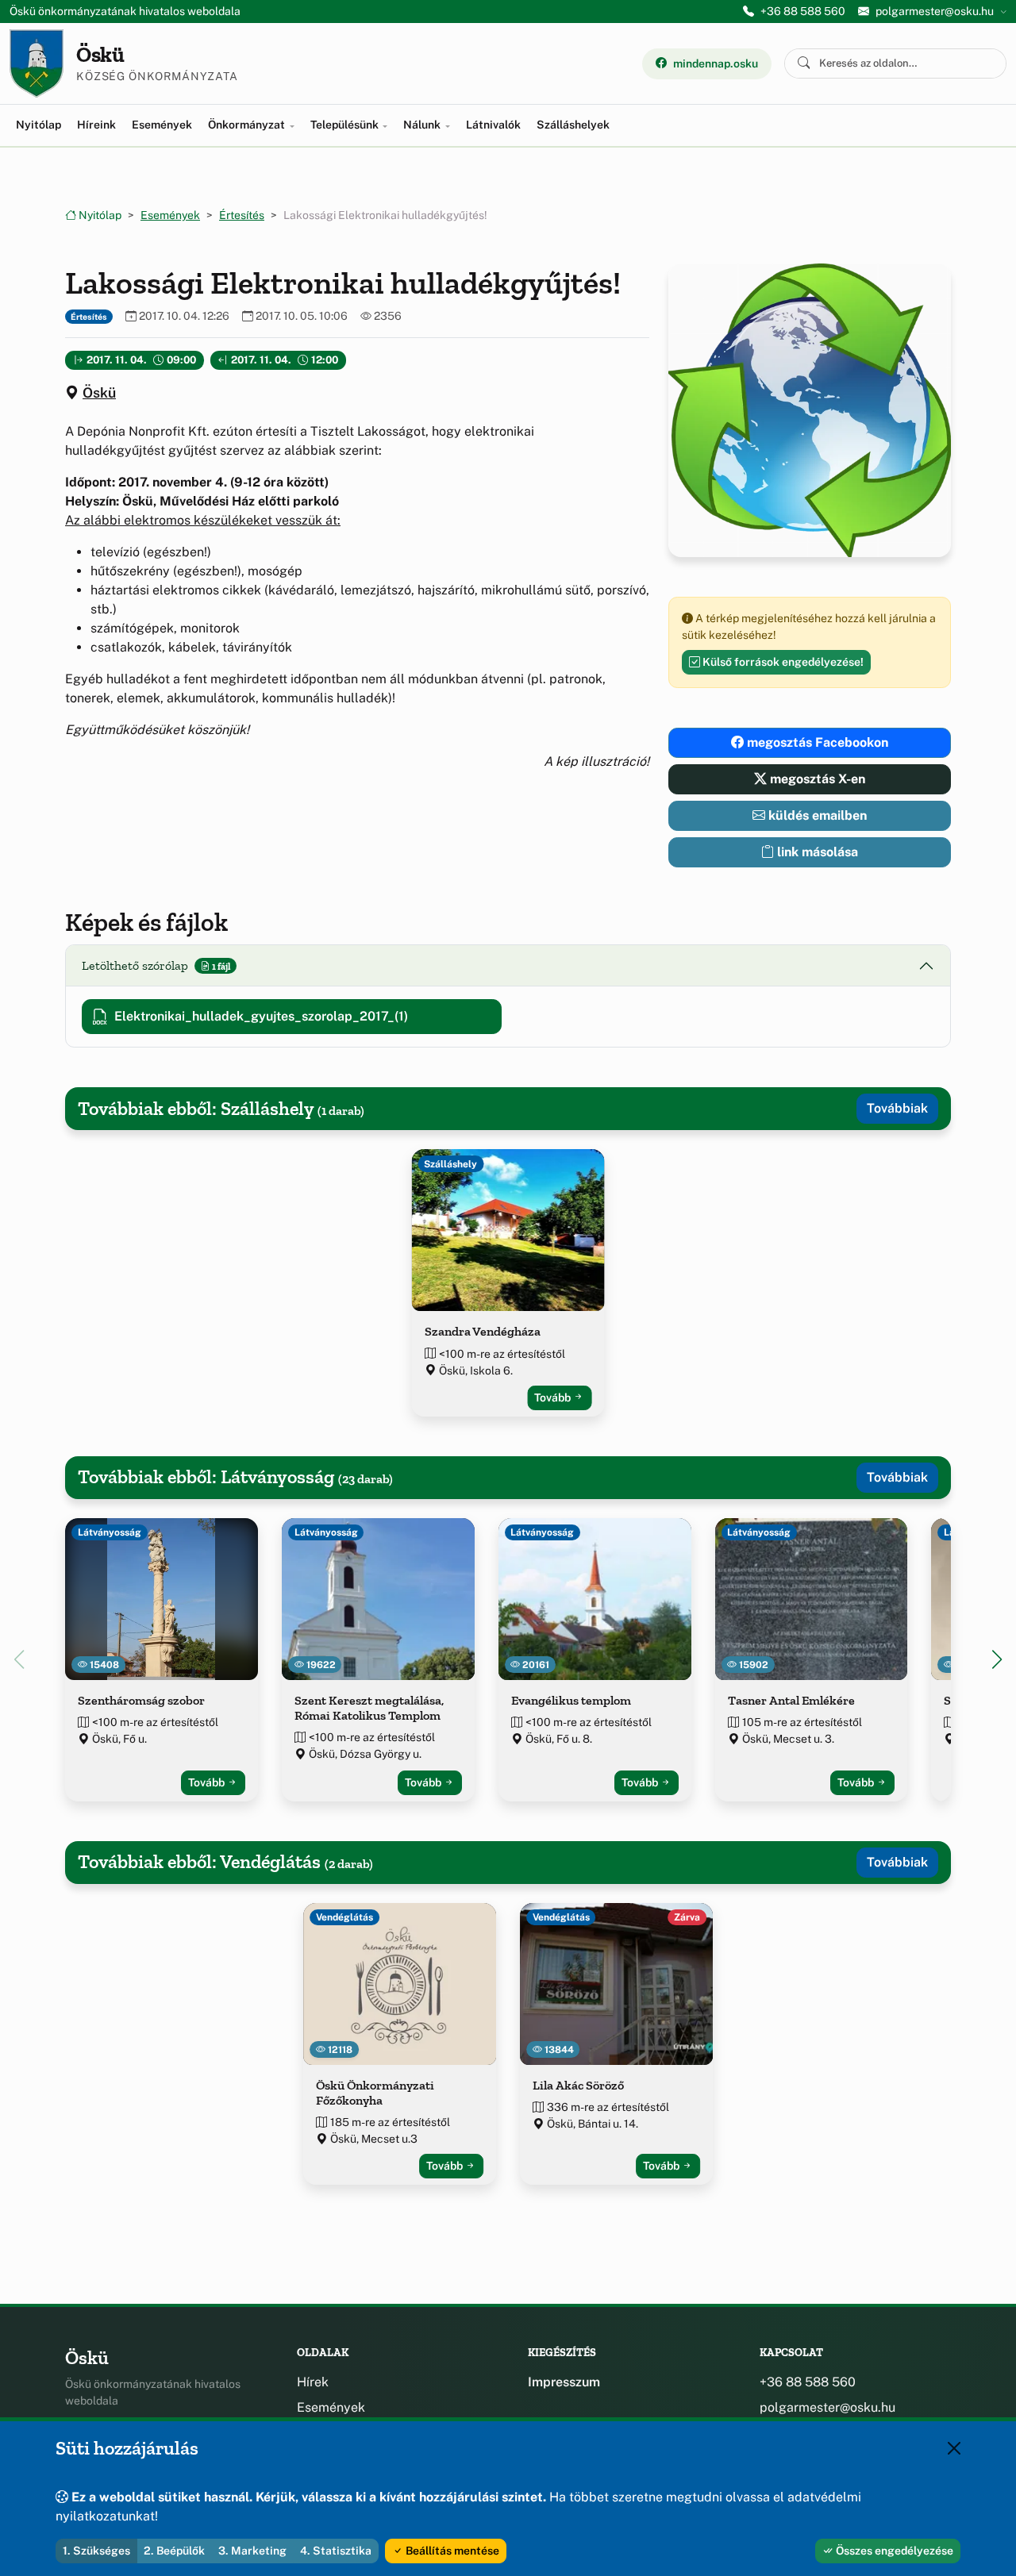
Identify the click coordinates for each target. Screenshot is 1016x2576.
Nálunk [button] (423, 125)
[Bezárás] (954, 2448)
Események (162, 125)
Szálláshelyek (573, 125)
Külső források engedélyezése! (782, 662)
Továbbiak (897, 1108)
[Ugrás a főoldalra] (37, 63)
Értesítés (242, 215)
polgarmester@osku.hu (827, 2407)
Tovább (554, 1398)
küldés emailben (816, 815)
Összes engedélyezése (893, 2551)
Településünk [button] (346, 125)
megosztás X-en (816, 779)
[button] (997, 1659)
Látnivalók (493, 125)
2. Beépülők (174, 2551)
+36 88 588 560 (803, 11)
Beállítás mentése (451, 2551)
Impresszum (564, 2382)
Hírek (313, 2382)
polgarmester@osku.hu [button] (935, 11)
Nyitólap (38, 125)
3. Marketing (252, 2551)
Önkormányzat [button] (248, 125)
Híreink (96, 125)
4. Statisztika (336, 2551)
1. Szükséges (96, 2551)
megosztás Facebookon (816, 742)
